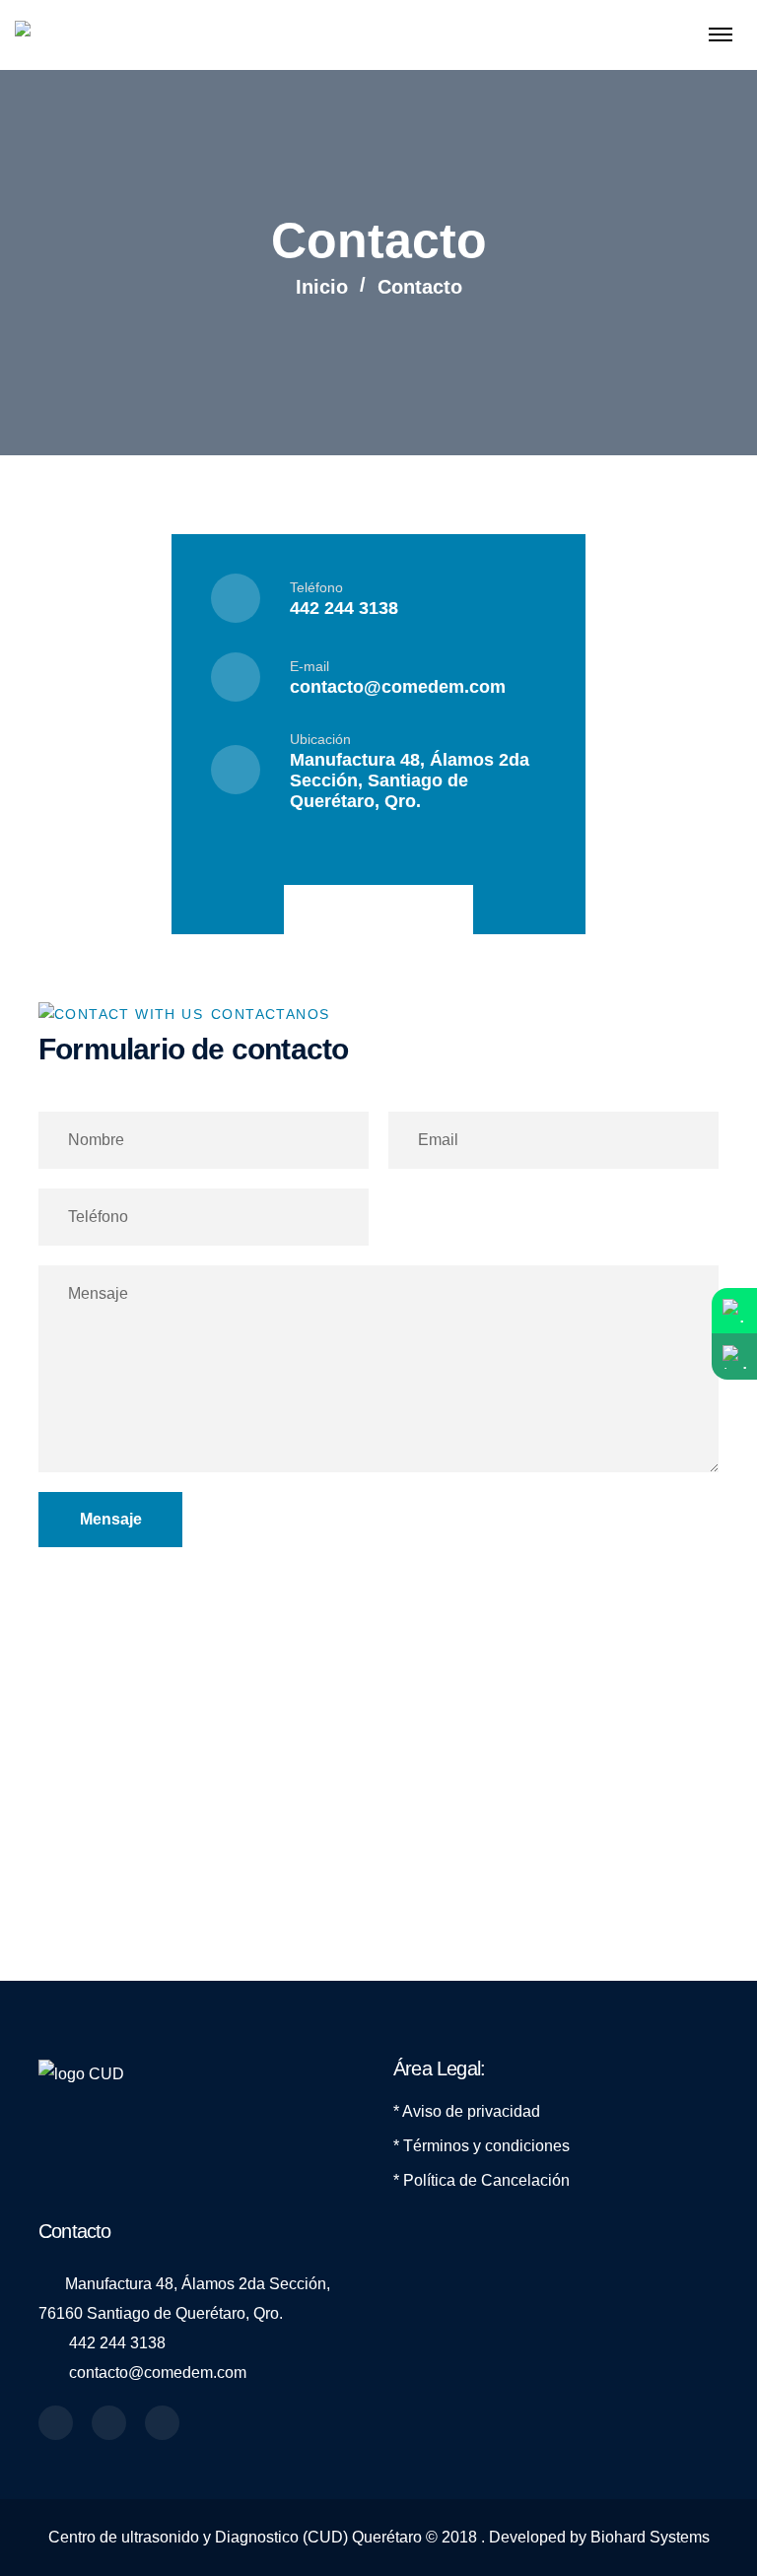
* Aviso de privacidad (467, 2111)
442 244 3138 (344, 608)
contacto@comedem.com (398, 687)
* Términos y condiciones (482, 2146)
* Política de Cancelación (482, 2180)
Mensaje (111, 1519)
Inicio (322, 287)
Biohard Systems (650, 2537)
